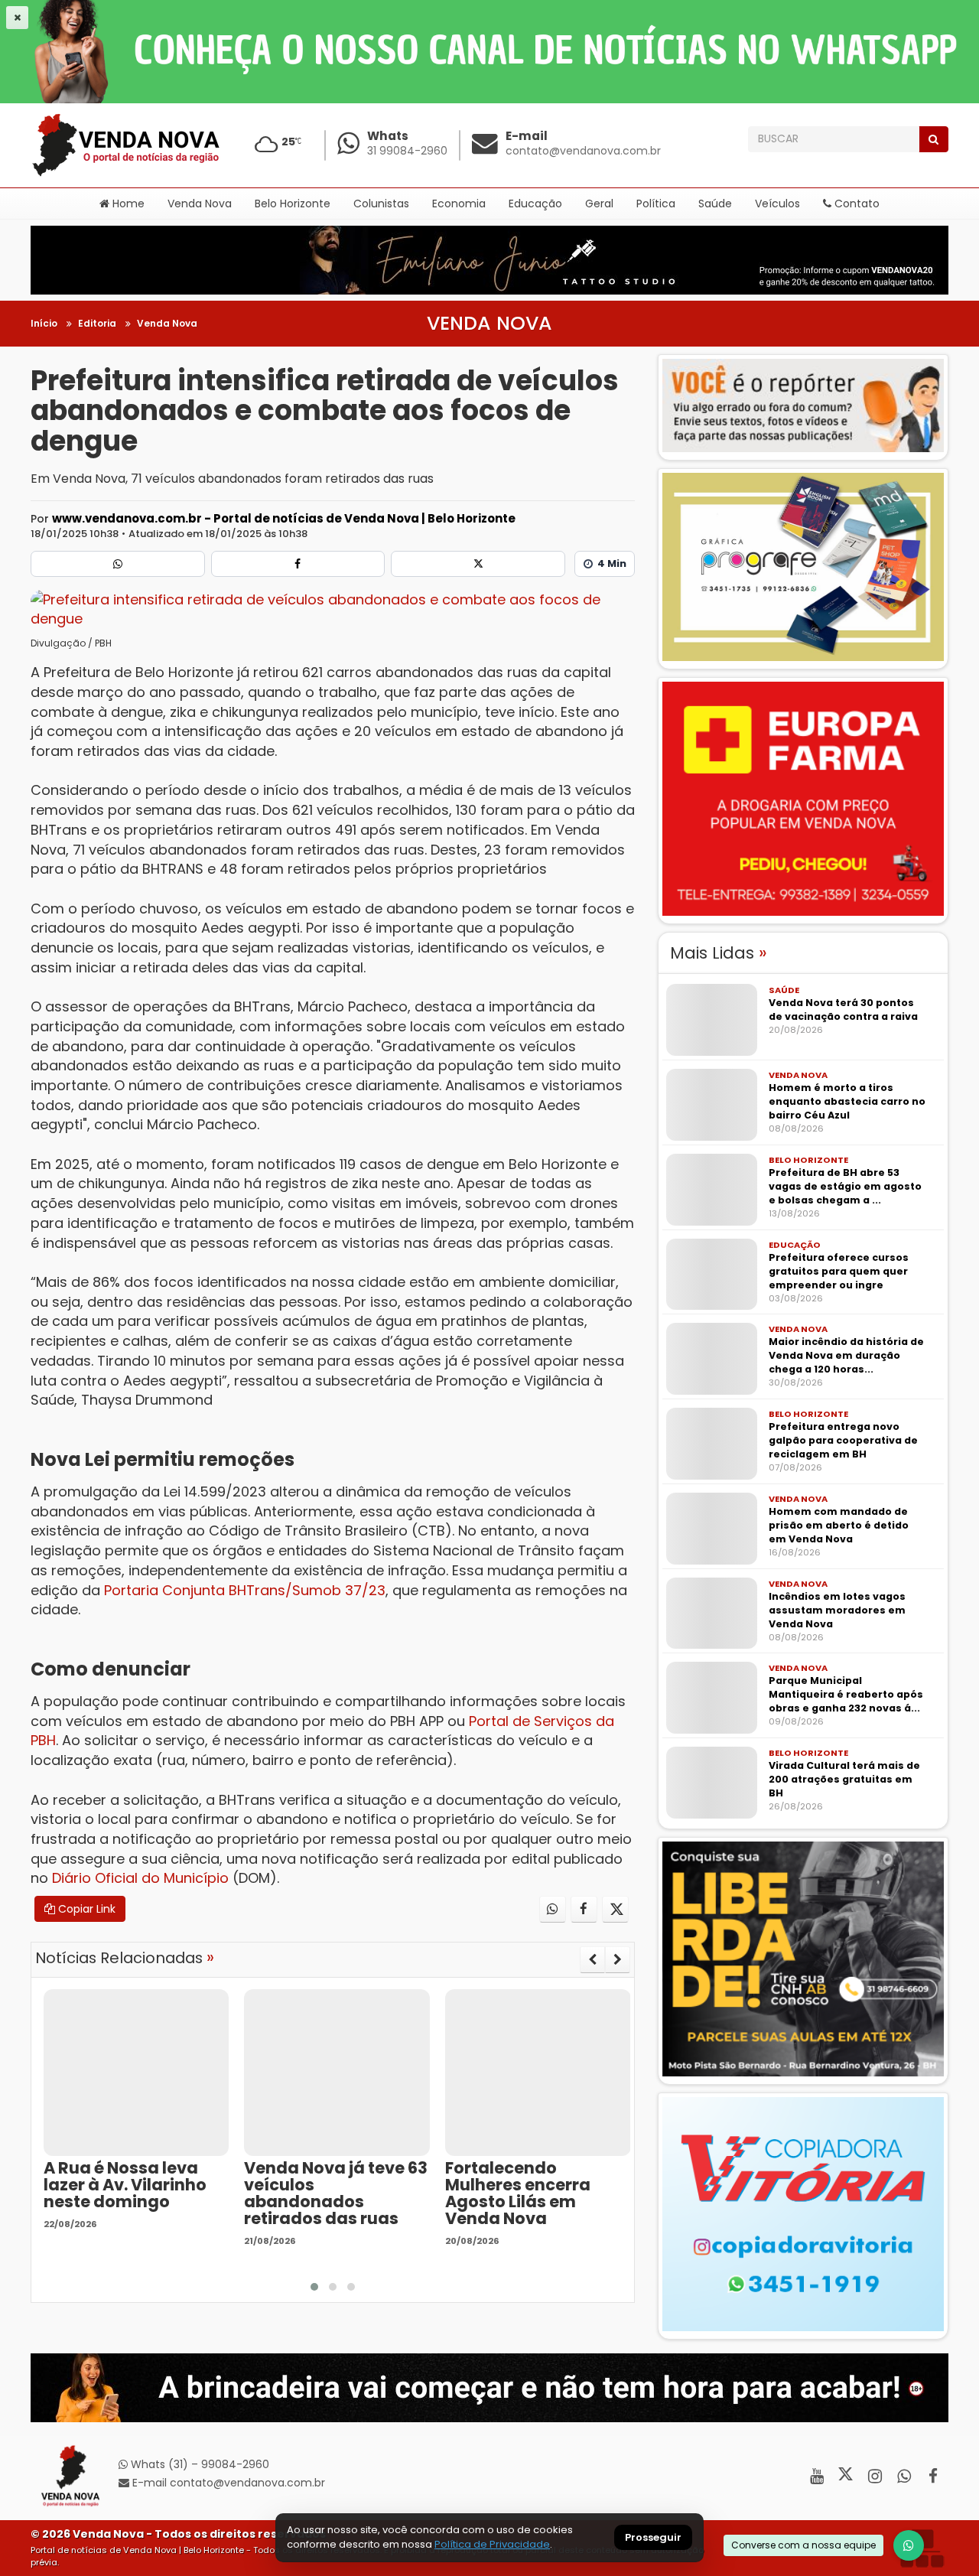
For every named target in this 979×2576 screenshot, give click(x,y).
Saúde (715, 204)
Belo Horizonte (293, 204)
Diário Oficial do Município (140, 1878)
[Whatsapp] (118, 564)
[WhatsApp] (909, 2545)
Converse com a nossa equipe (803, 2545)
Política (656, 204)
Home (127, 204)
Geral (599, 204)
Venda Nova (200, 204)
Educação (535, 204)
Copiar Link (85, 1909)
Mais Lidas (719, 953)
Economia (459, 204)
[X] (478, 564)
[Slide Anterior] (592, 1959)
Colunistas (381, 204)
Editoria (97, 323)
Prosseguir (653, 2538)
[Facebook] (298, 564)
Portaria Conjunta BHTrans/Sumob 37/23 (243, 1590)
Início (44, 323)
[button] (314, 2287)
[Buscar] (933, 139)
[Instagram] (875, 2476)
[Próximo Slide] (618, 1959)
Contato (855, 204)
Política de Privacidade (492, 2544)
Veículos (777, 204)
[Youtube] (816, 2476)
